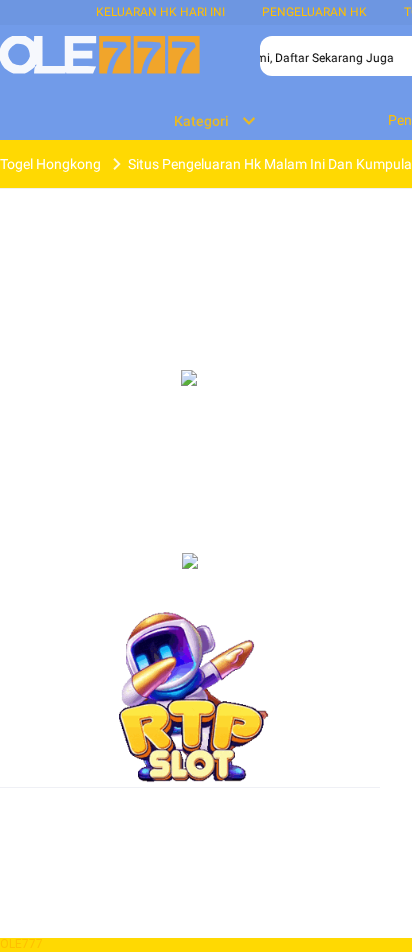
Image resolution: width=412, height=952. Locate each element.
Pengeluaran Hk (314, 12)
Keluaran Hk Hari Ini (160, 12)
